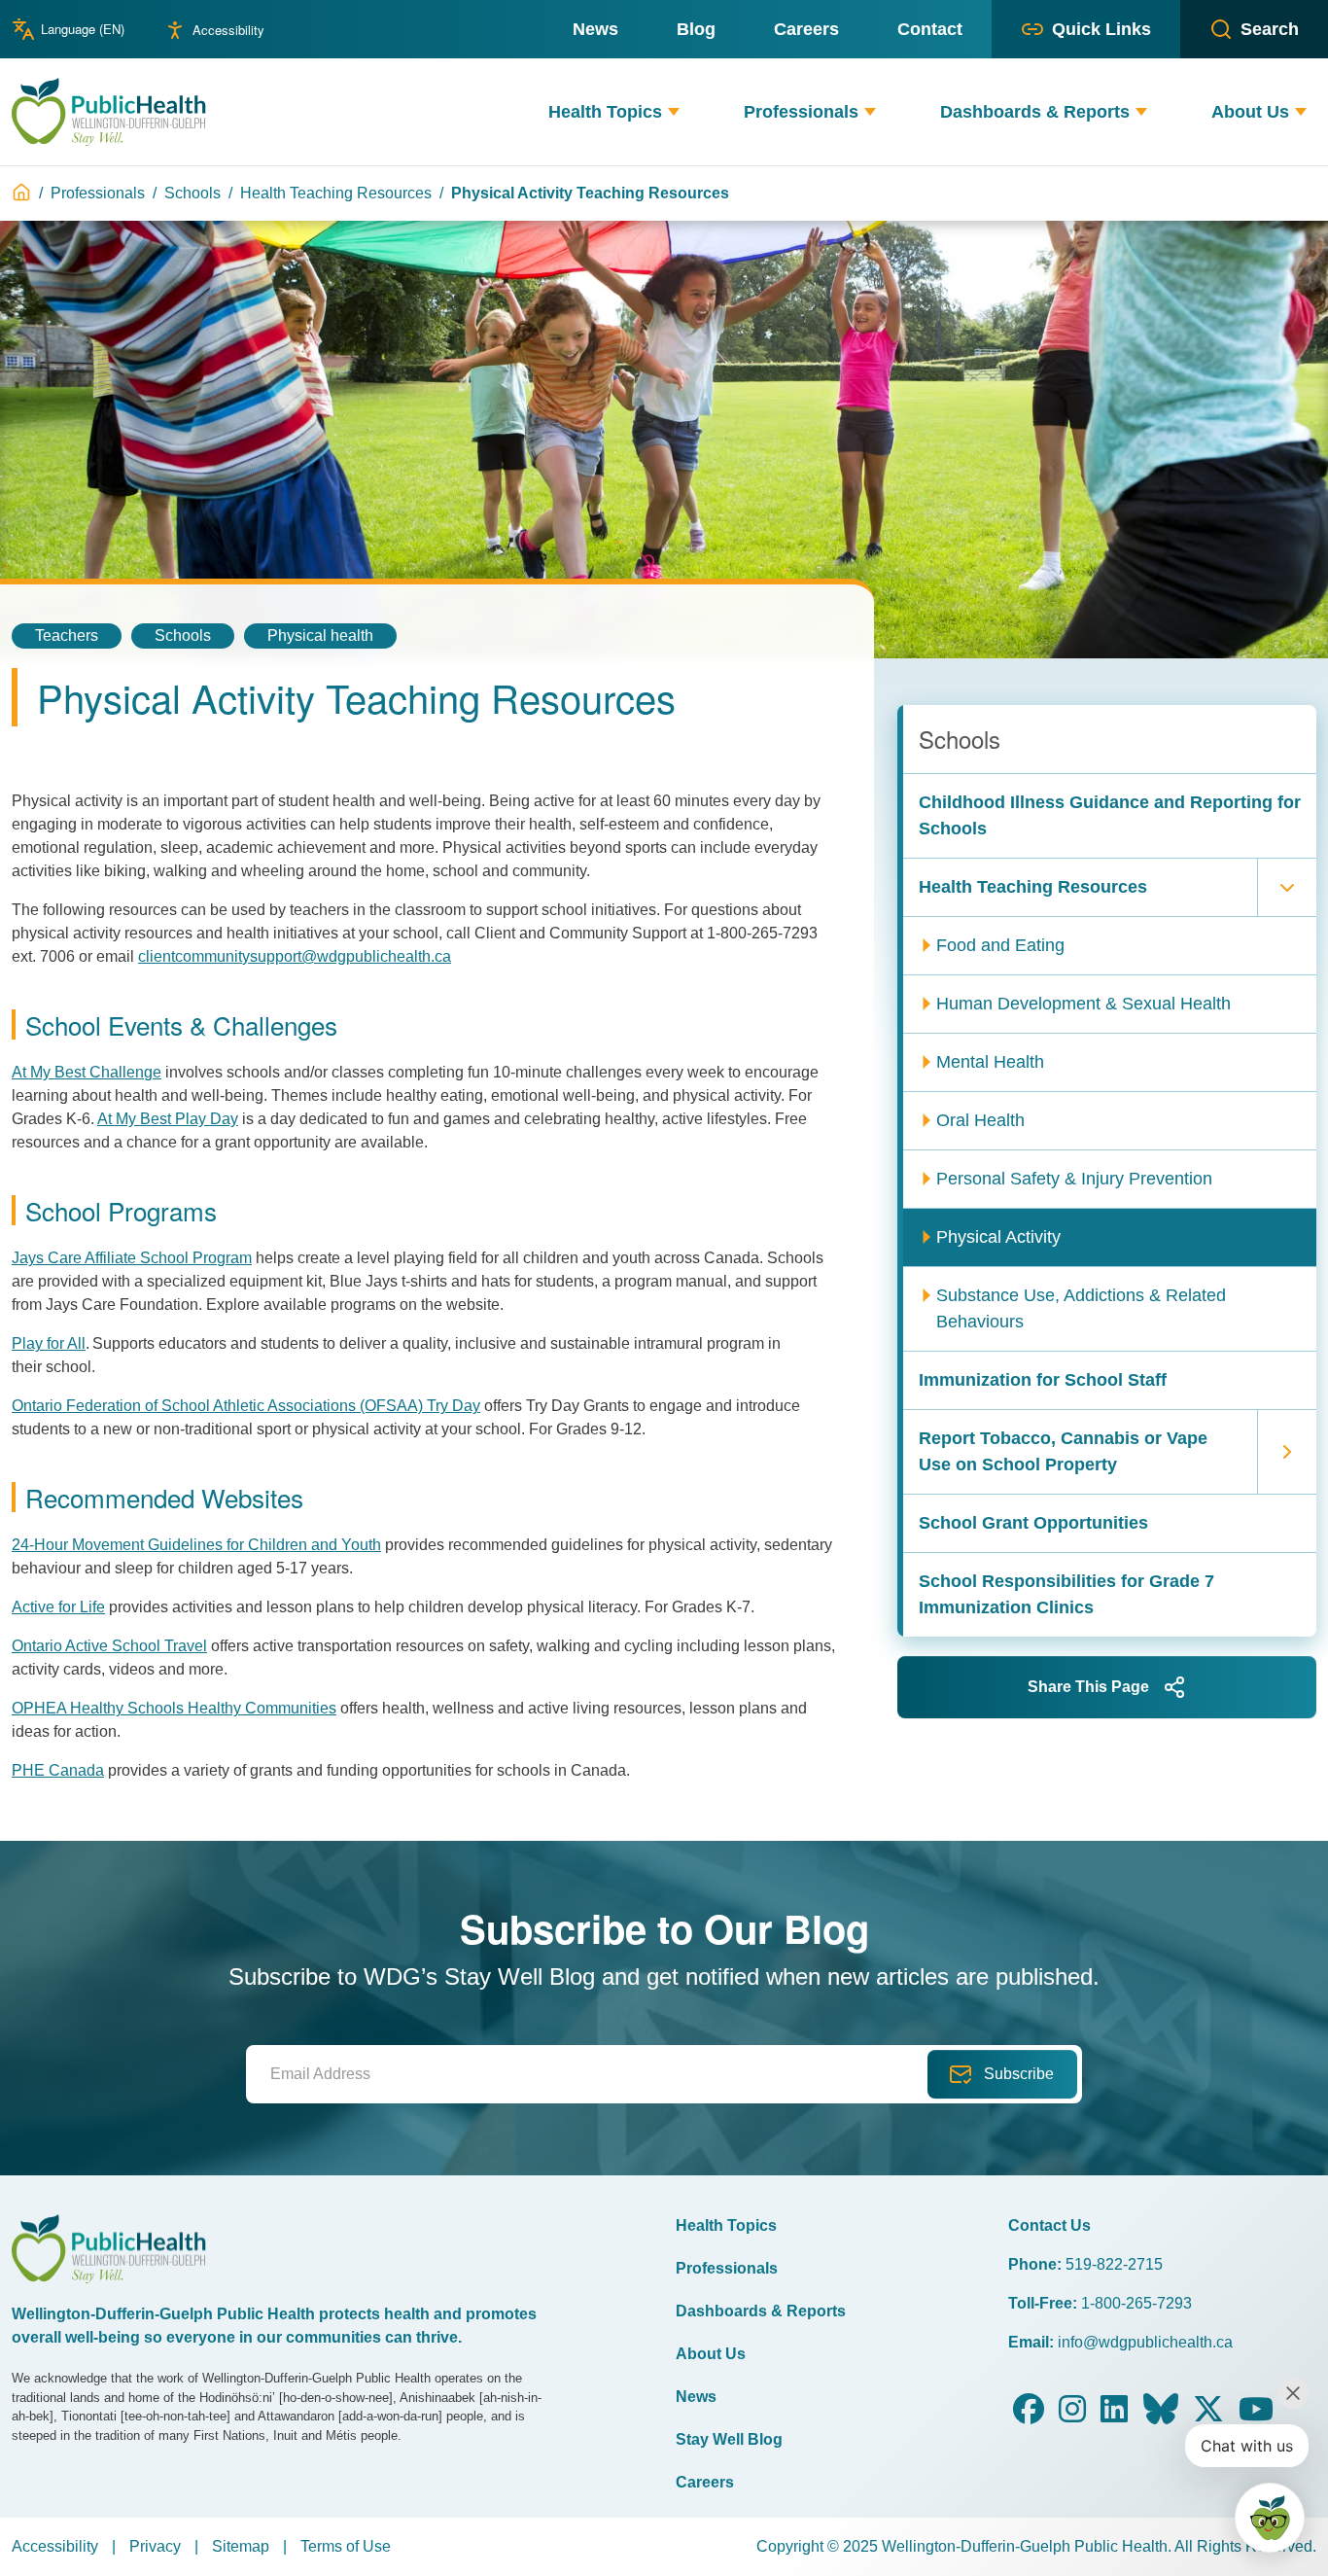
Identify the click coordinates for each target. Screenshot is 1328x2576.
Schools (192, 193)
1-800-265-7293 (1136, 2303)
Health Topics (726, 2225)
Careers (705, 2482)
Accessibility (228, 30)
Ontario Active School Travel (109, 1646)
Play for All (49, 1343)
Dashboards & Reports (761, 2311)
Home (21, 193)
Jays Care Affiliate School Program (132, 1258)
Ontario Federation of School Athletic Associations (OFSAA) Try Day (246, 1406)
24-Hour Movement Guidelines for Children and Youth (196, 1545)
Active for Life (58, 1607)
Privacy (155, 2546)
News (696, 2397)
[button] (674, 112)
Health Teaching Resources (336, 193)
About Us (711, 2354)
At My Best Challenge (87, 1072)
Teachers (67, 635)
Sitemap (241, 2546)
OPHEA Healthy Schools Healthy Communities (174, 1708)
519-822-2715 (1114, 2264)
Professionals (98, 193)
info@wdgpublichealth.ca (1145, 2342)
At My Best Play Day (168, 1119)
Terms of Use (346, 2546)
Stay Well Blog (729, 2439)
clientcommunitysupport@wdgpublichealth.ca (295, 956)
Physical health (320, 635)
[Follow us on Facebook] (1029, 2415)
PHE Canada (58, 1770)
